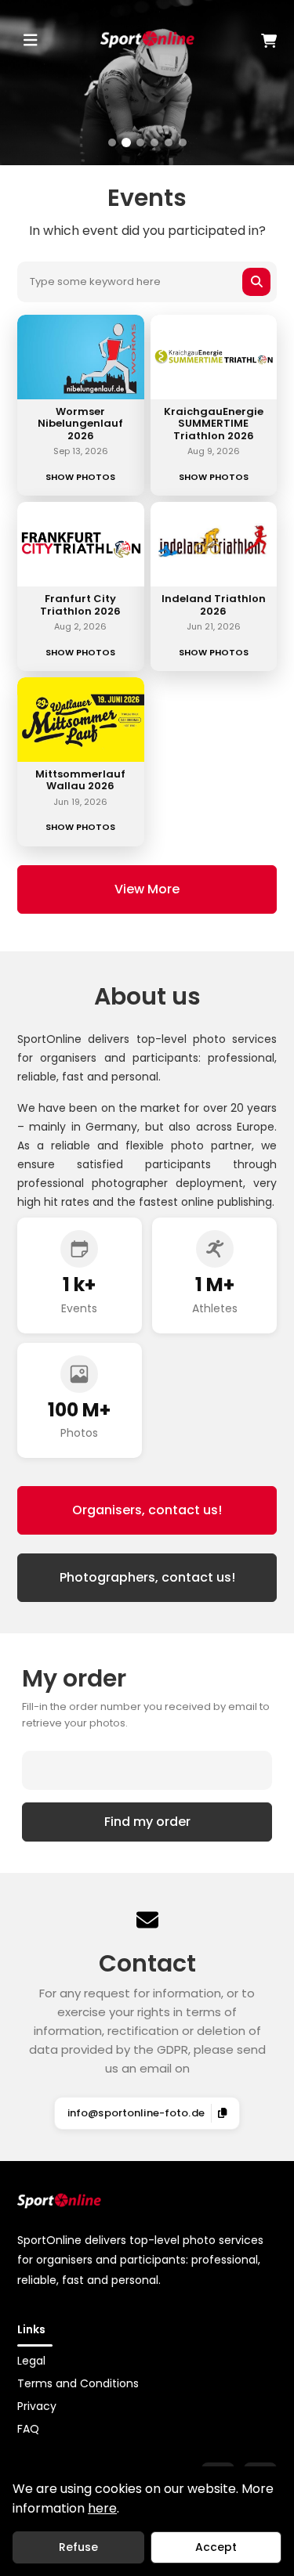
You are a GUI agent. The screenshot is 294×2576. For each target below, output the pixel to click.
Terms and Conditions (78, 2383)
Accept (216, 2547)
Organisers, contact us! (147, 1510)
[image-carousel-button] (112, 143)
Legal (31, 2361)
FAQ (28, 2429)
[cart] (236, 41)
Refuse (78, 2547)
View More (147, 889)
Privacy (37, 2406)
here (102, 2508)
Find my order (147, 1822)
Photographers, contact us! (147, 1577)
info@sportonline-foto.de (136, 2113)
